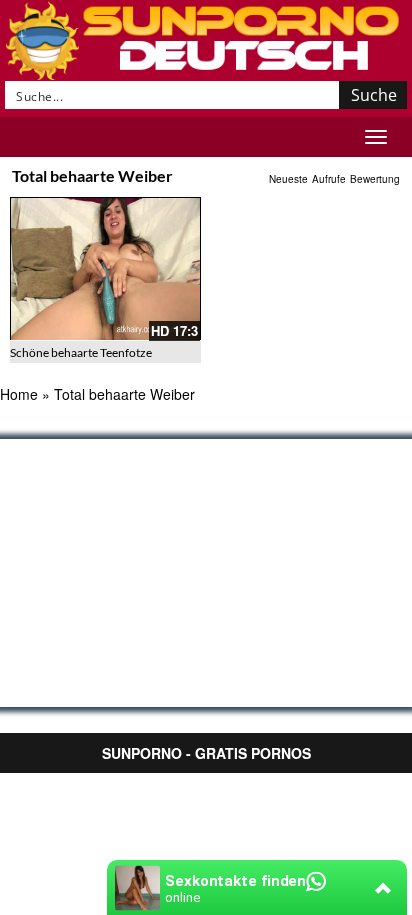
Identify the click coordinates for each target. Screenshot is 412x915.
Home (19, 394)
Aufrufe (329, 179)
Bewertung (375, 179)
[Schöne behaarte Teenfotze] (105, 268)
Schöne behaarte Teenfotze (81, 352)
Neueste (288, 179)
